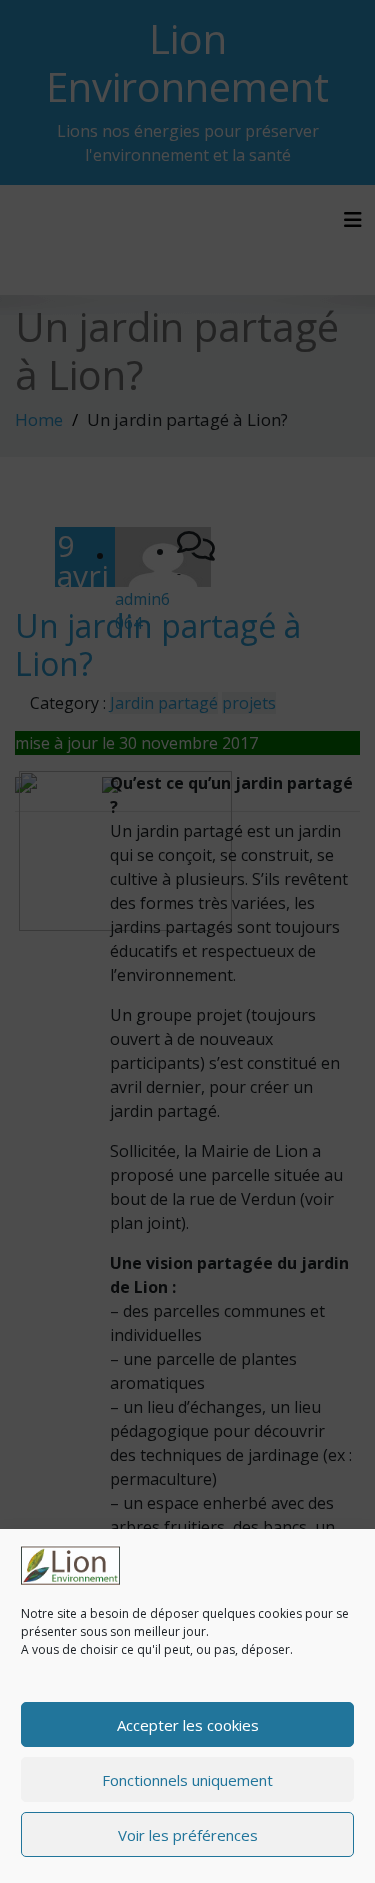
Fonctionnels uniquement (187, 1780)
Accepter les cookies (188, 1725)
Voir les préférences (188, 1835)
